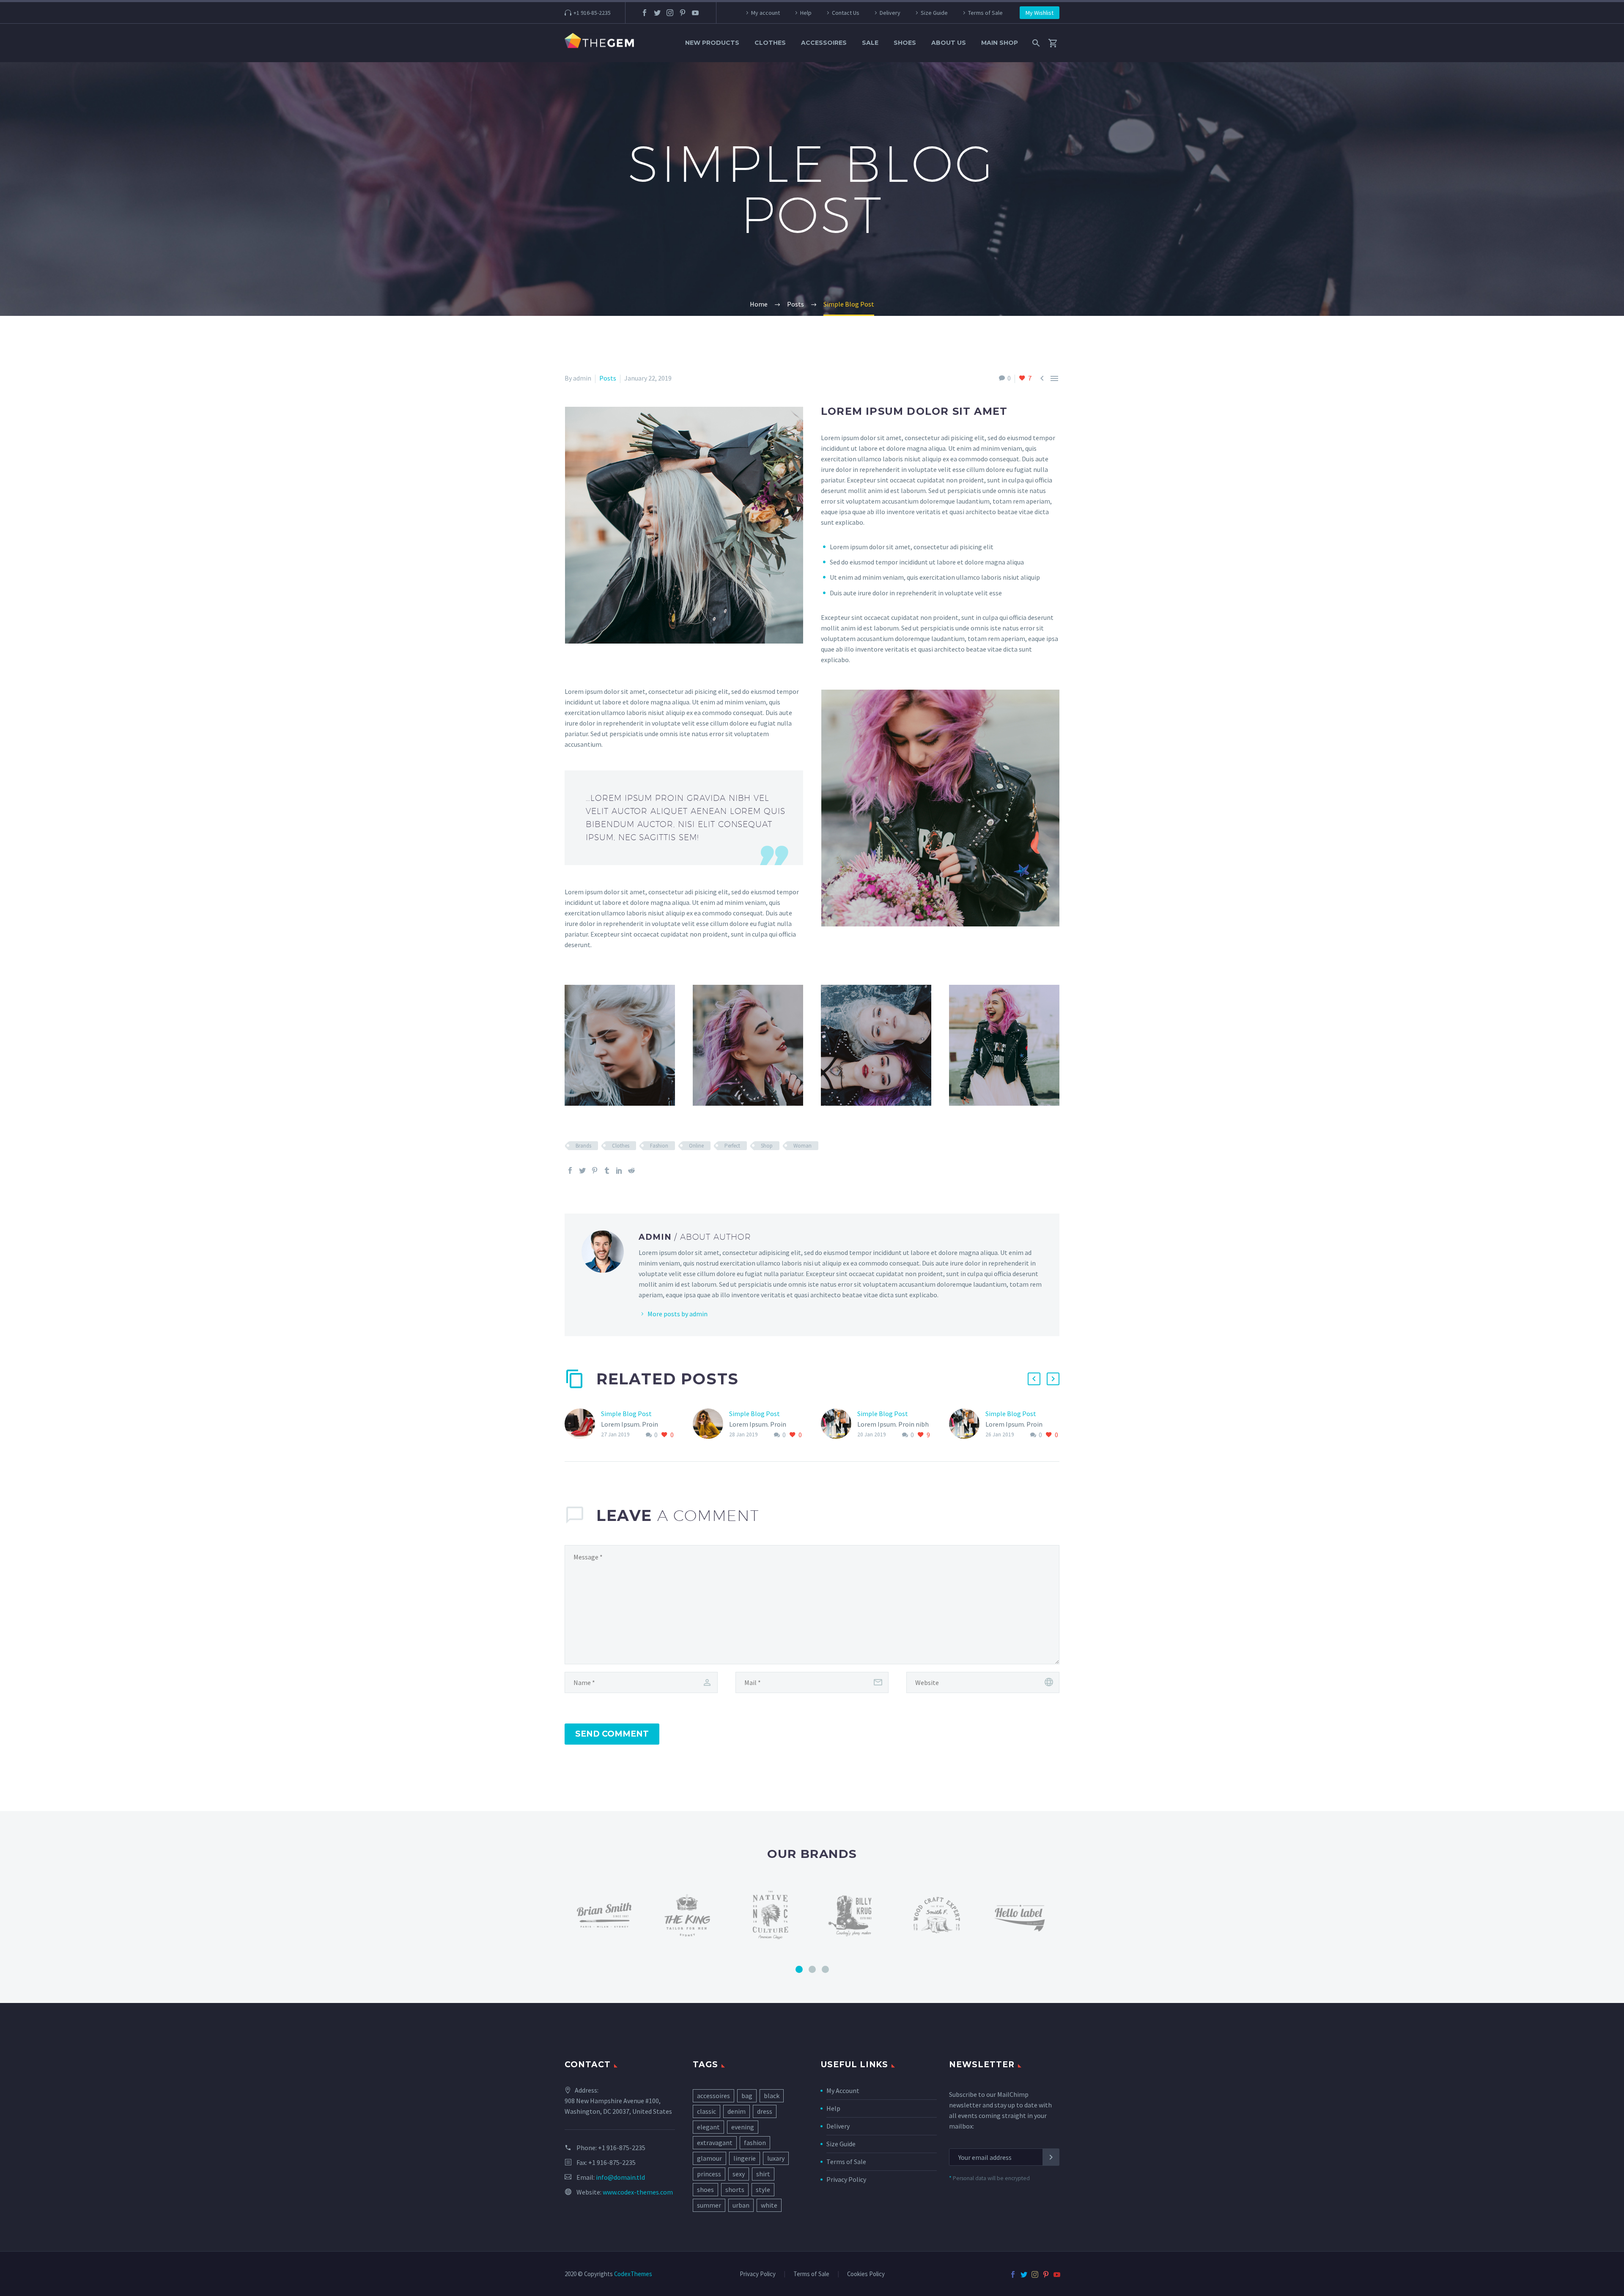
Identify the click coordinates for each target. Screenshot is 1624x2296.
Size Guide (934, 13)
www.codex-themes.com (638, 2192)
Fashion (659, 1146)
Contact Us (846, 13)
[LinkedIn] (619, 1170)
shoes (705, 2189)
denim (737, 2111)
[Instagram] (670, 13)
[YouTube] (695, 13)
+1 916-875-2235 (622, 2148)
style (763, 2189)
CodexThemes (633, 2274)
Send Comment (612, 1734)
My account (765, 13)
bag (747, 2096)
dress (765, 2111)
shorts (735, 2189)
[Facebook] (645, 13)
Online (696, 1146)
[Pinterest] (683, 13)
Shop (767, 1146)
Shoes (905, 43)
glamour (709, 2158)
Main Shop (1000, 43)
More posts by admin (678, 1314)
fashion (755, 2143)
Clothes (770, 43)
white (769, 2205)
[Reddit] (631, 1170)
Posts (608, 378)
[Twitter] (657, 13)
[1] (799, 1969)
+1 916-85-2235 (592, 13)
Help (806, 13)
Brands (583, 1146)
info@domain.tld (620, 2177)
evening (743, 2127)
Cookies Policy (866, 2274)
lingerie (745, 2158)
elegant (708, 2127)
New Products (712, 43)
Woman (802, 1146)
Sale (870, 43)
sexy (739, 2174)
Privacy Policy (846, 2179)
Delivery (890, 13)
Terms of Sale (985, 13)
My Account (843, 2091)
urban (741, 2205)
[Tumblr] (607, 1170)
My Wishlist (1040, 13)
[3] (825, 1969)
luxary (776, 2158)
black (772, 2096)
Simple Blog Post (626, 1414)
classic (706, 2111)
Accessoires (824, 43)
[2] (812, 1969)
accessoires (713, 2096)
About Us (949, 43)
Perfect (732, 1146)
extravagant (715, 2143)
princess (709, 2174)
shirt (763, 2174)
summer (709, 2205)
